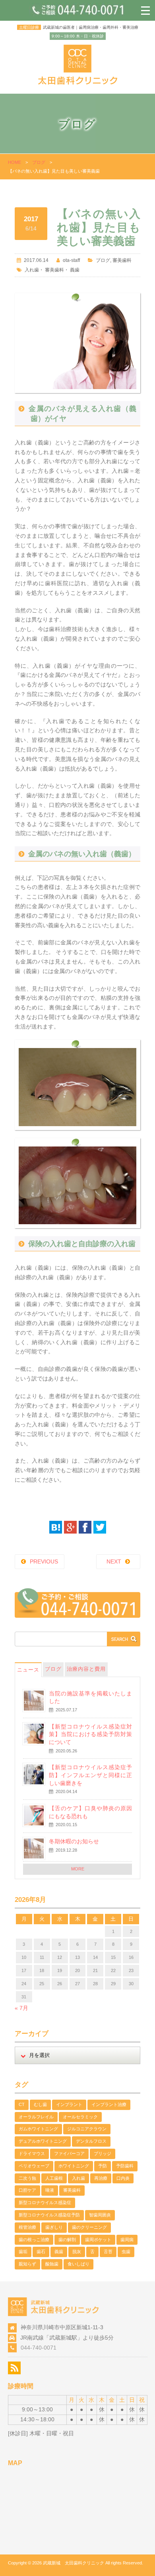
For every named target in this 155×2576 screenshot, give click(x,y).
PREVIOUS (44, 1561)
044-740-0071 (39, 2348)
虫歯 (126, 2252)
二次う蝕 (27, 2178)
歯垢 (23, 2252)
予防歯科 (125, 2166)
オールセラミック (80, 2117)
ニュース (28, 1670)
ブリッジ (103, 2153)
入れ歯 (32, 270)
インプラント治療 (109, 2104)
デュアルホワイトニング (43, 2141)
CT (22, 2104)
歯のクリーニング (89, 2227)
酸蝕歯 (52, 2264)
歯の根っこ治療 (34, 2240)
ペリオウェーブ (34, 2166)
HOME (15, 162)
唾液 (50, 2190)
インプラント (69, 2104)
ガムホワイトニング (38, 2129)
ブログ (39, 162)
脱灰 (77, 2252)
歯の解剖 (67, 2240)
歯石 (41, 2252)
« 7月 (21, 2008)
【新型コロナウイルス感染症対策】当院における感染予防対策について (90, 1734)
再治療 (101, 2178)
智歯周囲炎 (100, 2215)
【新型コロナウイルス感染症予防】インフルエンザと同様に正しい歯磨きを (90, 1775)
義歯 (75, 270)
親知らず (27, 2264)
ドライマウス (32, 2153)
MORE (78, 1869)
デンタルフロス (91, 2141)
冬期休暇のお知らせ (74, 1841)
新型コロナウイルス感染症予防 (49, 2215)
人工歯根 (54, 2178)
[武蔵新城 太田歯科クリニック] (78, 83)
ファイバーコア (69, 2153)
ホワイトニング (74, 2166)
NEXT (114, 1561)
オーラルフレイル (36, 2117)
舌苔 (108, 2252)
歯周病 (127, 2240)
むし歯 (40, 2104)
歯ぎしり (54, 2227)
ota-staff (71, 260)
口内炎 (123, 2178)
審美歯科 (122, 260)
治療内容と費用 (86, 1669)
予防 (103, 2166)
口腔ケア (27, 2190)
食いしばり (78, 2264)
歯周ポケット (98, 2240)
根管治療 (27, 2227)
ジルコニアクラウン (87, 2129)
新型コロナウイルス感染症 (45, 2202)
